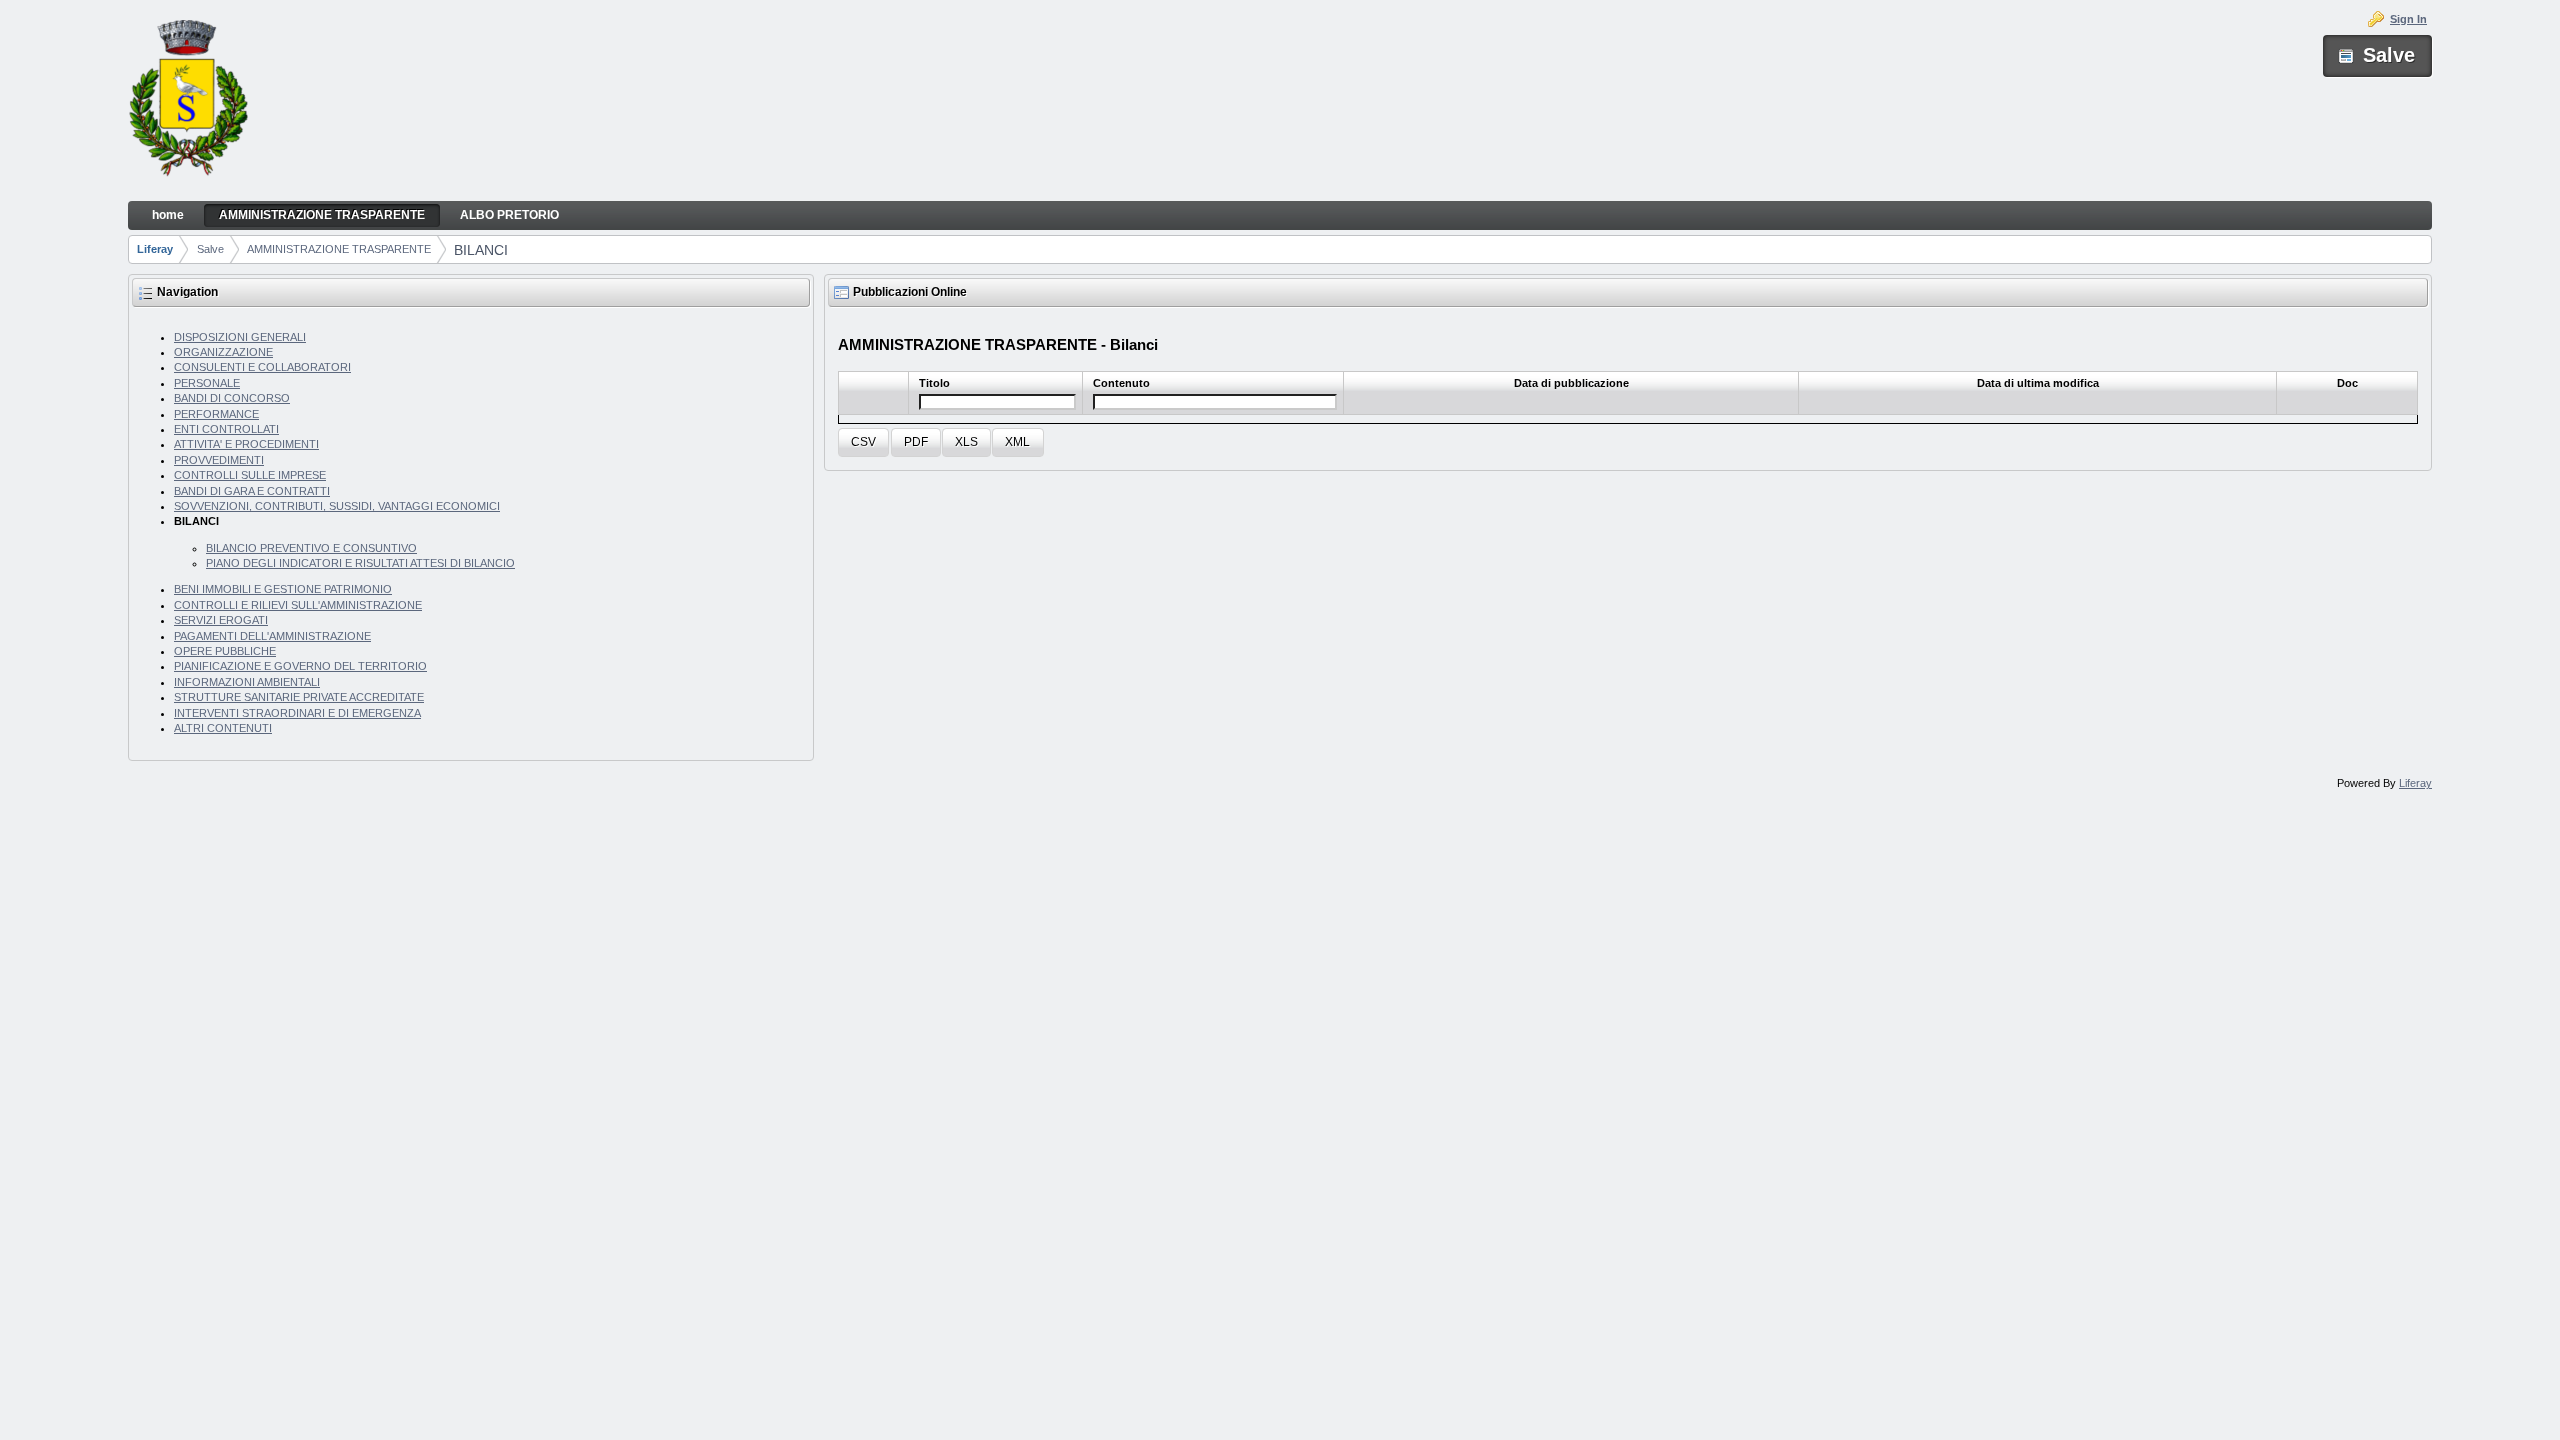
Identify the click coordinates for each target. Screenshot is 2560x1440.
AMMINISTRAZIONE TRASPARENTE (339, 249)
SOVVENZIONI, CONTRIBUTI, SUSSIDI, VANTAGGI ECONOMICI (337, 506)
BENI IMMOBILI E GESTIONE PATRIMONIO (283, 589)
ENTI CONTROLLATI (226, 429)
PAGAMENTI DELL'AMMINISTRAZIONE (272, 636)
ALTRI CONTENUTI (223, 728)
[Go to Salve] (188, 101)
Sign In (2408, 19)
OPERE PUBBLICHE (225, 651)
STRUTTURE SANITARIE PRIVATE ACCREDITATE (299, 697)
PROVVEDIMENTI (219, 460)
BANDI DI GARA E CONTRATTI (252, 491)
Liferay (155, 249)
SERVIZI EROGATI (221, 620)
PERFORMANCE (216, 414)
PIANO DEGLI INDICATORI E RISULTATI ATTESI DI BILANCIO (360, 563)
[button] (863, 442)
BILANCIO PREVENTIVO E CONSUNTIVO (311, 548)
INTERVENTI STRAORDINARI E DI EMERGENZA (297, 713)
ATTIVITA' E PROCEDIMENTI (246, 444)
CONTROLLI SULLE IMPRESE (250, 475)
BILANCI (481, 250)
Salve (210, 249)
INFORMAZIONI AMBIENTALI (247, 682)
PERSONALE (207, 383)
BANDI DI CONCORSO (232, 398)
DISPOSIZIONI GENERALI (240, 337)
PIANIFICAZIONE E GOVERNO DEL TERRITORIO (300, 666)
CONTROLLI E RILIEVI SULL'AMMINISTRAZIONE (298, 605)
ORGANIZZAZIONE (223, 352)
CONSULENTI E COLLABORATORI (262, 367)
